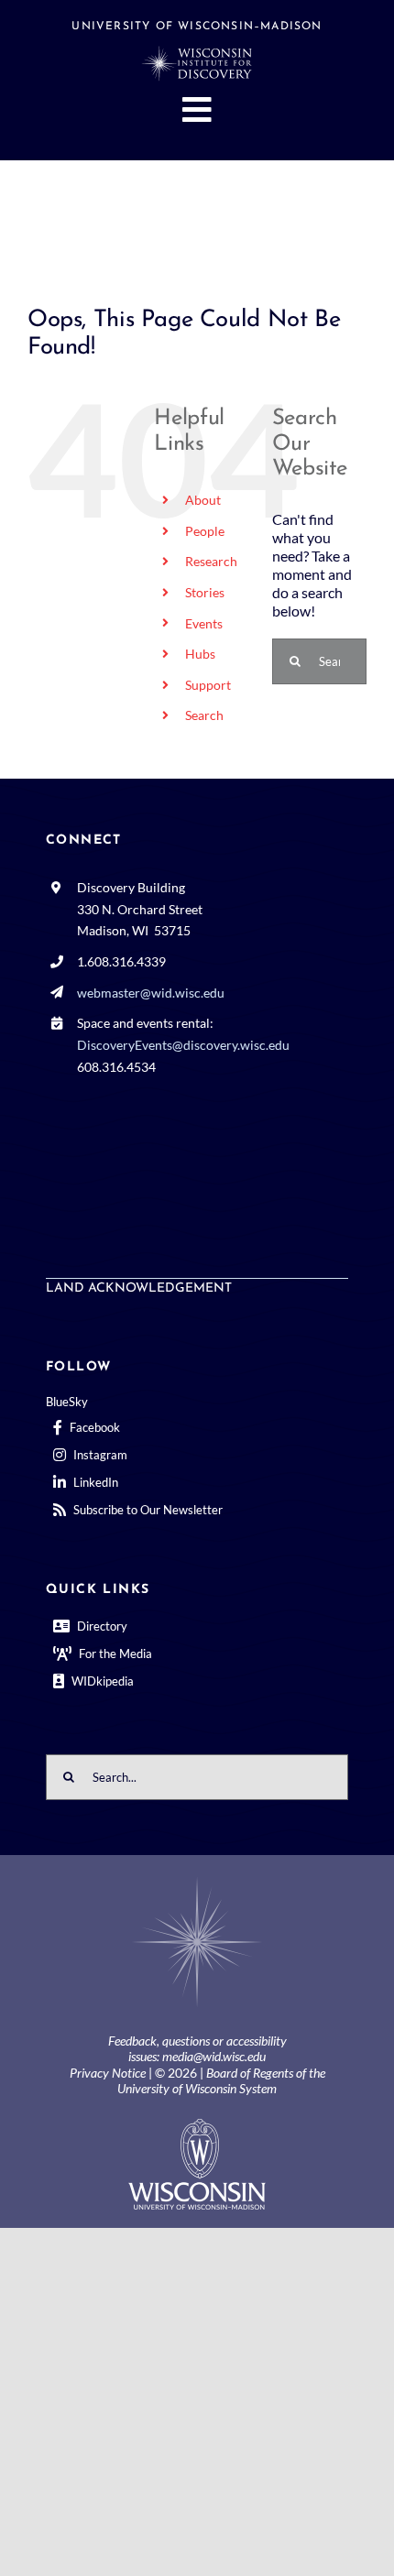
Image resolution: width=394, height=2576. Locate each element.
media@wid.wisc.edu (214, 2056)
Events (204, 623)
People (205, 531)
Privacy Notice (108, 2073)
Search (204, 715)
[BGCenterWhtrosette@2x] (197, 1880)
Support (208, 685)
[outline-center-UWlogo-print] (197, 2126)
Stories (205, 592)
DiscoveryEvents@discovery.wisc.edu (183, 1045)
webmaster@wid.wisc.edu (151, 993)
